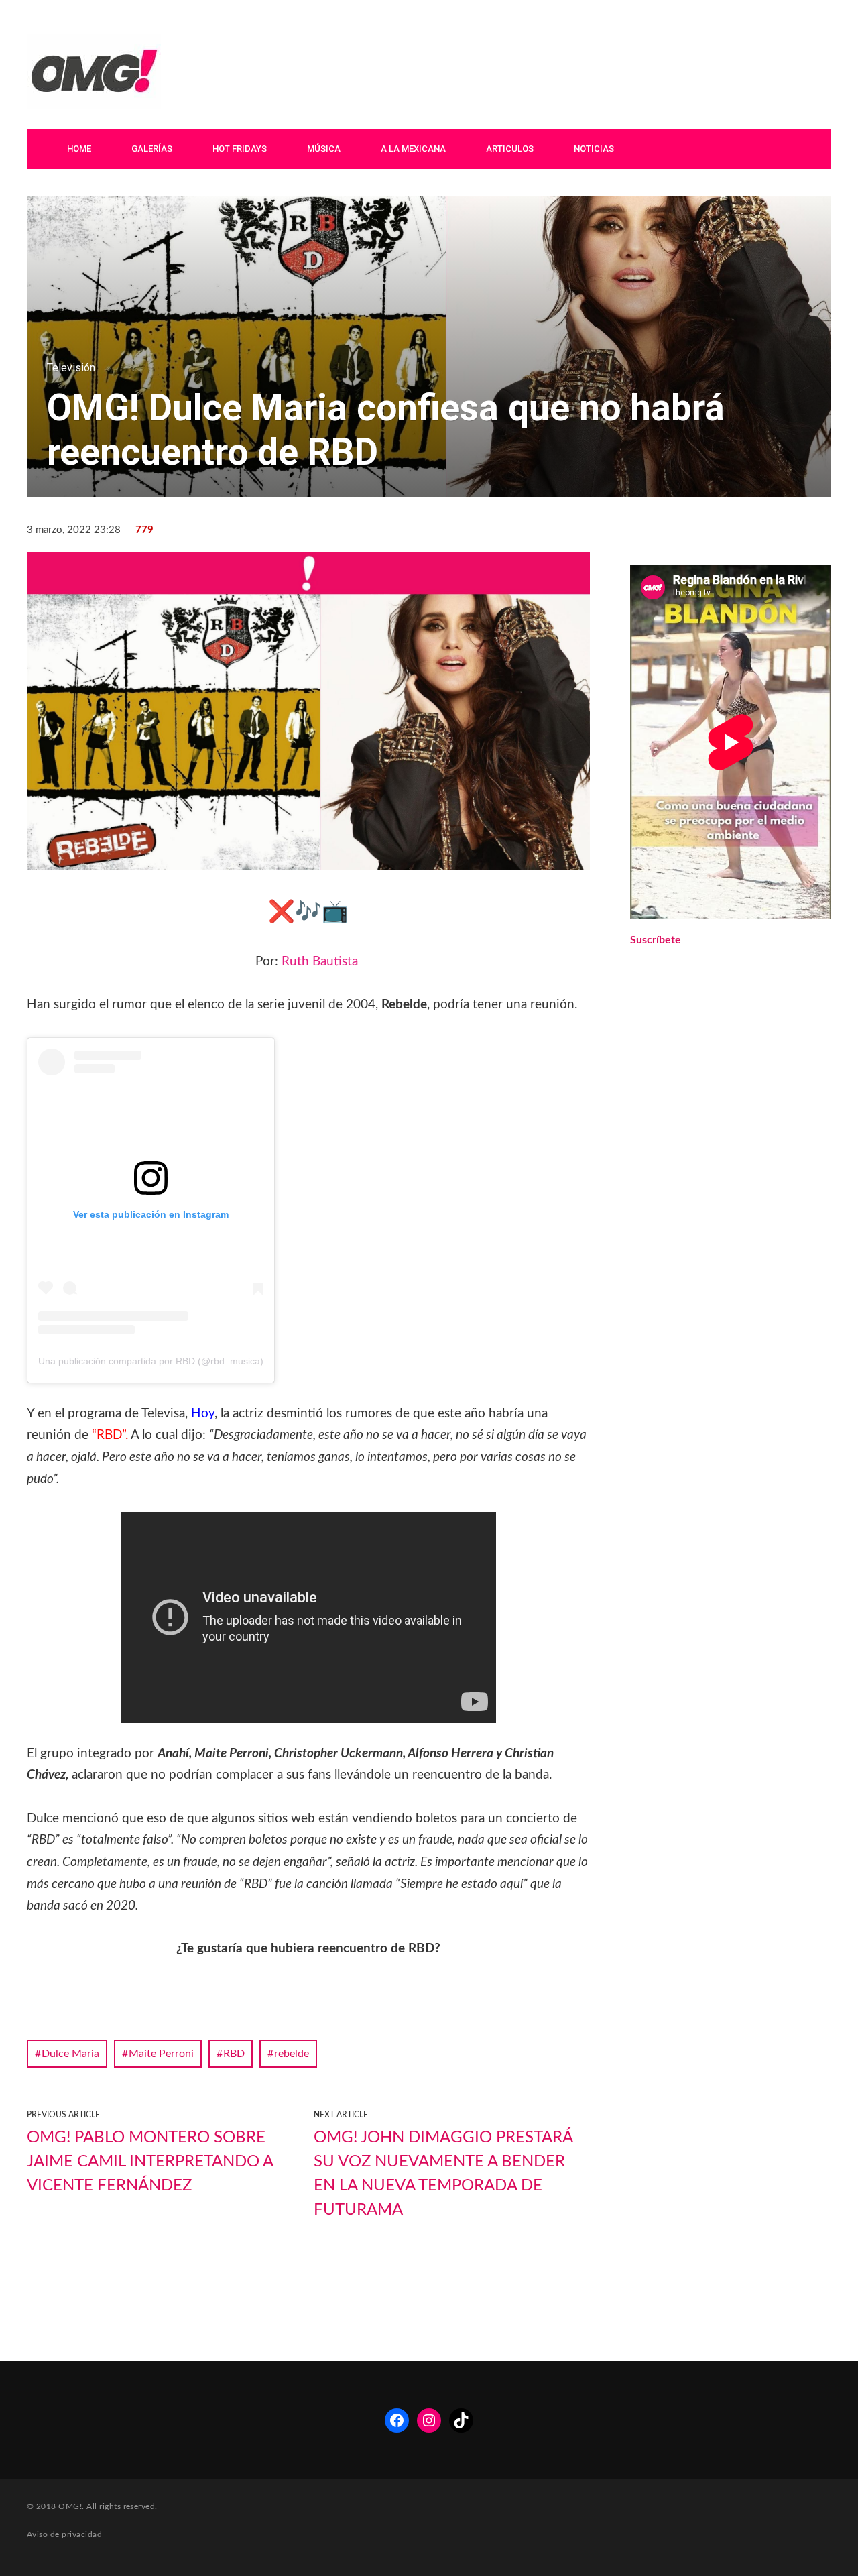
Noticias (594, 149)
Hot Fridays (240, 149)
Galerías (152, 149)
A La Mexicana (413, 149)
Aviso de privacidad (64, 2534)
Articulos (510, 149)
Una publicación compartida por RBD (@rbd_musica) (151, 1361)
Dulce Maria (70, 2054)
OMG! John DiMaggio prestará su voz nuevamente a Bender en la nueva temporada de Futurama (443, 2174)
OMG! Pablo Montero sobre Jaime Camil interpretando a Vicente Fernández (150, 2162)
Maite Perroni (161, 2054)
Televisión (71, 368)
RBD (234, 2054)
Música (324, 149)
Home (79, 149)
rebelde (292, 2054)
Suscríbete (656, 940)
